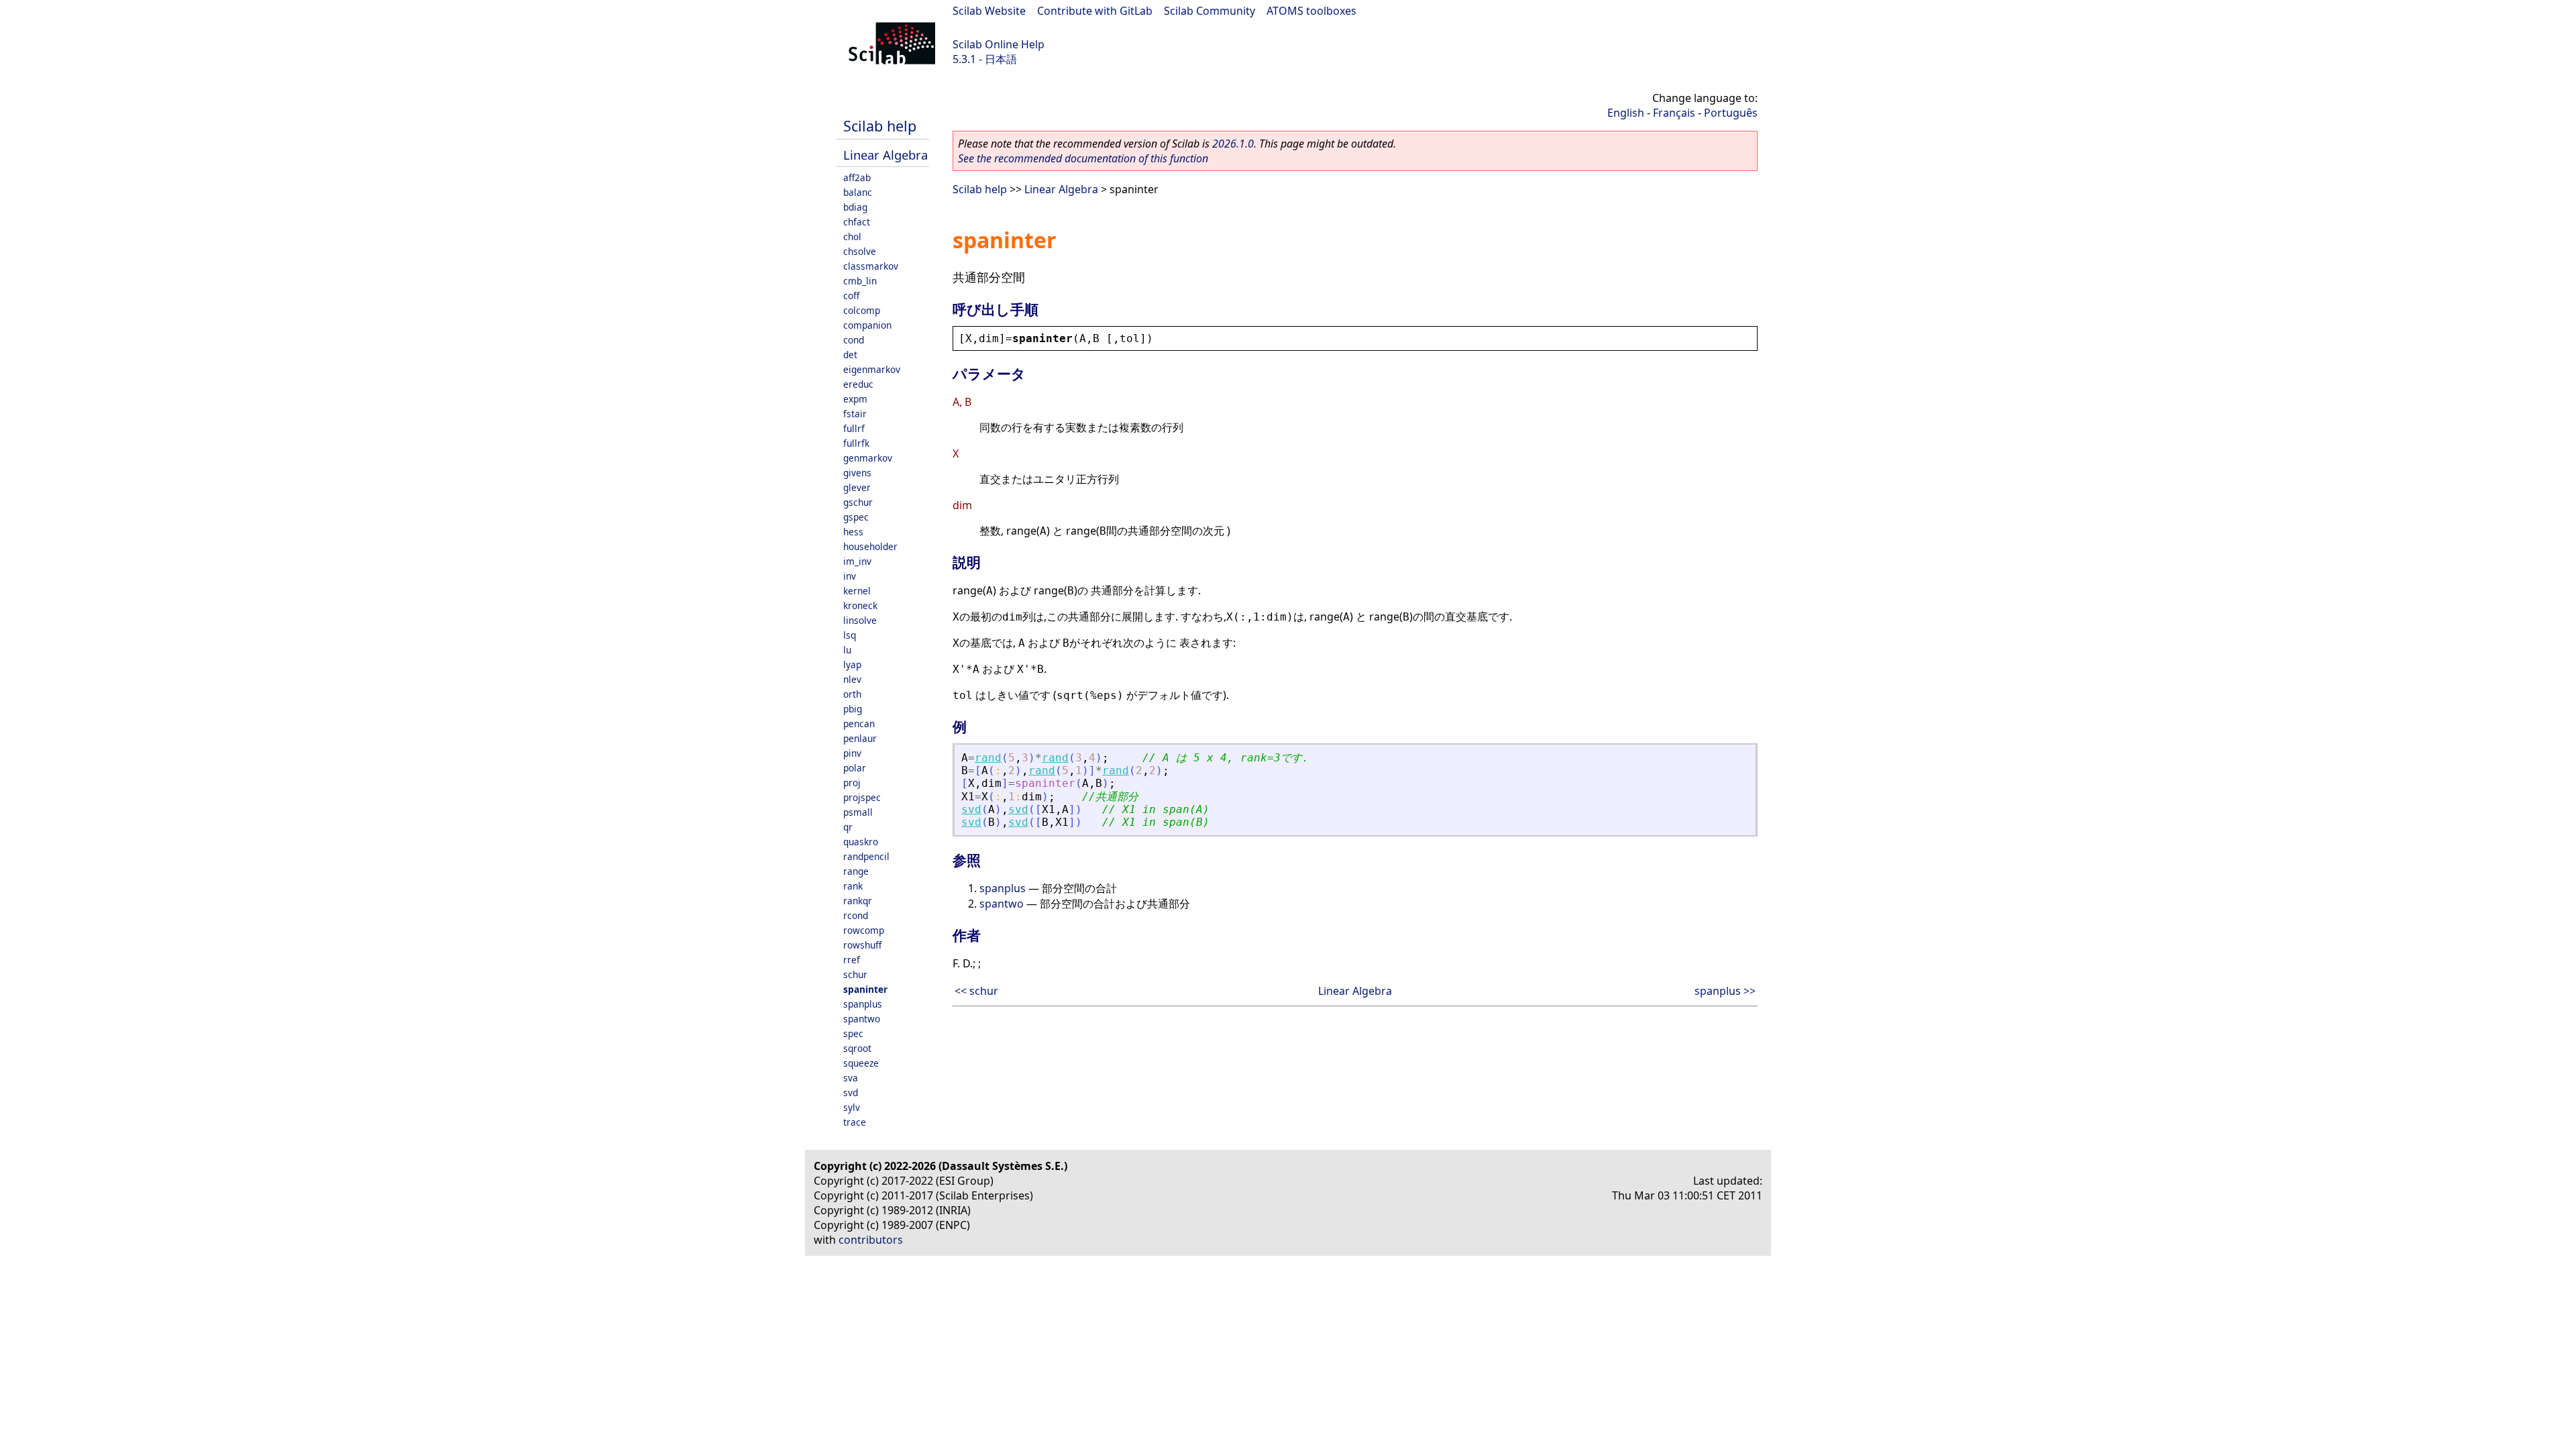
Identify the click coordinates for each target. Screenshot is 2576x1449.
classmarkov (871, 266)
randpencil (866, 856)
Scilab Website (989, 11)
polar (855, 768)
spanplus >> (1725, 991)
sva (851, 1078)
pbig (853, 709)
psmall (858, 812)
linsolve (860, 620)
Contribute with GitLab (1095, 11)
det (850, 355)
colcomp (862, 310)
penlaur (860, 738)
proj (852, 783)
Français (1674, 113)
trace (855, 1122)
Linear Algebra (885, 155)
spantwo (862, 1019)
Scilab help (880, 126)
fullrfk (856, 443)
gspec (856, 517)
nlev (852, 679)
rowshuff (862, 945)
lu (847, 650)
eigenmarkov (872, 369)
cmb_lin (860, 281)
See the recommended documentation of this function (1083, 158)
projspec (862, 797)
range (856, 871)
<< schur (976, 991)
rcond (856, 915)
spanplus (863, 1004)
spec (853, 1033)
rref (852, 960)
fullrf (854, 428)
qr (848, 827)
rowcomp (864, 930)
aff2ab (857, 177)
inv (850, 576)
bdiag (855, 207)
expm (855, 399)
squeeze (861, 1063)
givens (857, 473)
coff (851, 296)
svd (851, 1092)
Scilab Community (1210, 11)
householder (870, 546)
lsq (850, 635)
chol (852, 236)
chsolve (860, 251)
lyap (852, 664)
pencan (859, 723)
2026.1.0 (1233, 144)
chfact (857, 222)
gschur (858, 502)
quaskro (861, 842)
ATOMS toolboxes (1311, 11)
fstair (855, 414)
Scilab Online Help (999, 44)
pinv (852, 753)
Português (1731, 113)
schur (855, 974)
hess (853, 532)
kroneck (860, 605)
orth (852, 694)
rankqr (858, 901)
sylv (852, 1107)
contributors (871, 1240)
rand (988, 758)
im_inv (857, 561)
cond (854, 340)
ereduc (858, 384)
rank (853, 886)
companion (867, 325)
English (1626, 113)
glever (857, 487)
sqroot (857, 1048)
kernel (857, 591)
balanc (858, 192)
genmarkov (868, 458)
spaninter (865, 989)
